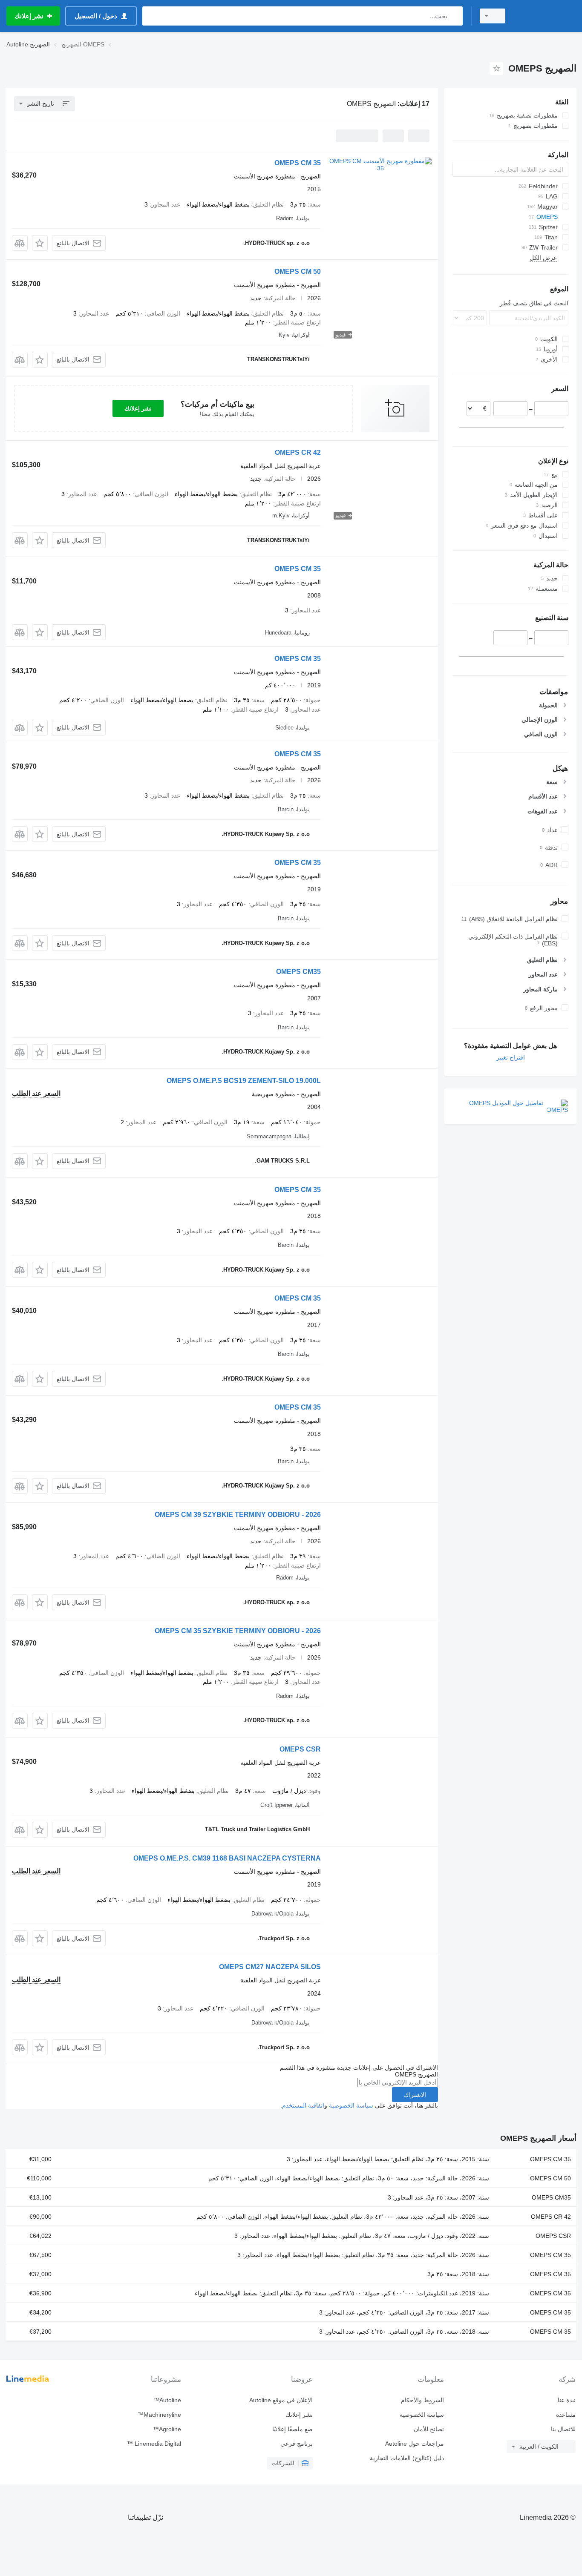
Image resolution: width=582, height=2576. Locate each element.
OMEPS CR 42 (298, 452)
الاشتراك (415, 2095)
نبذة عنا (567, 2400)
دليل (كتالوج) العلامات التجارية (407, 2458)
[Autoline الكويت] (546, 16)
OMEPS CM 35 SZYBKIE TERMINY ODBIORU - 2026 (238, 1631)
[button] (40, 243)
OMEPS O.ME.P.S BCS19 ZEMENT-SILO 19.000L (244, 1081)
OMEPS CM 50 (298, 271)
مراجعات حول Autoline (415, 2444)
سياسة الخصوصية (351, 2105)
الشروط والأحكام (422, 2400)
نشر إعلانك (138, 408)
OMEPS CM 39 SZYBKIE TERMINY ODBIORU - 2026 (238, 1515)
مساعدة (566, 2415)
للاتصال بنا (563, 2429)
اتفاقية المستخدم (303, 2105)
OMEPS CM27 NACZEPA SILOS (270, 1967)
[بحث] (454, 16)
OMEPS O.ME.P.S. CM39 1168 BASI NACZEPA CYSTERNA (227, 1858)
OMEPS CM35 (298, 972)
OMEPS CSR (300, 1749)
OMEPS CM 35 (298, 163)
